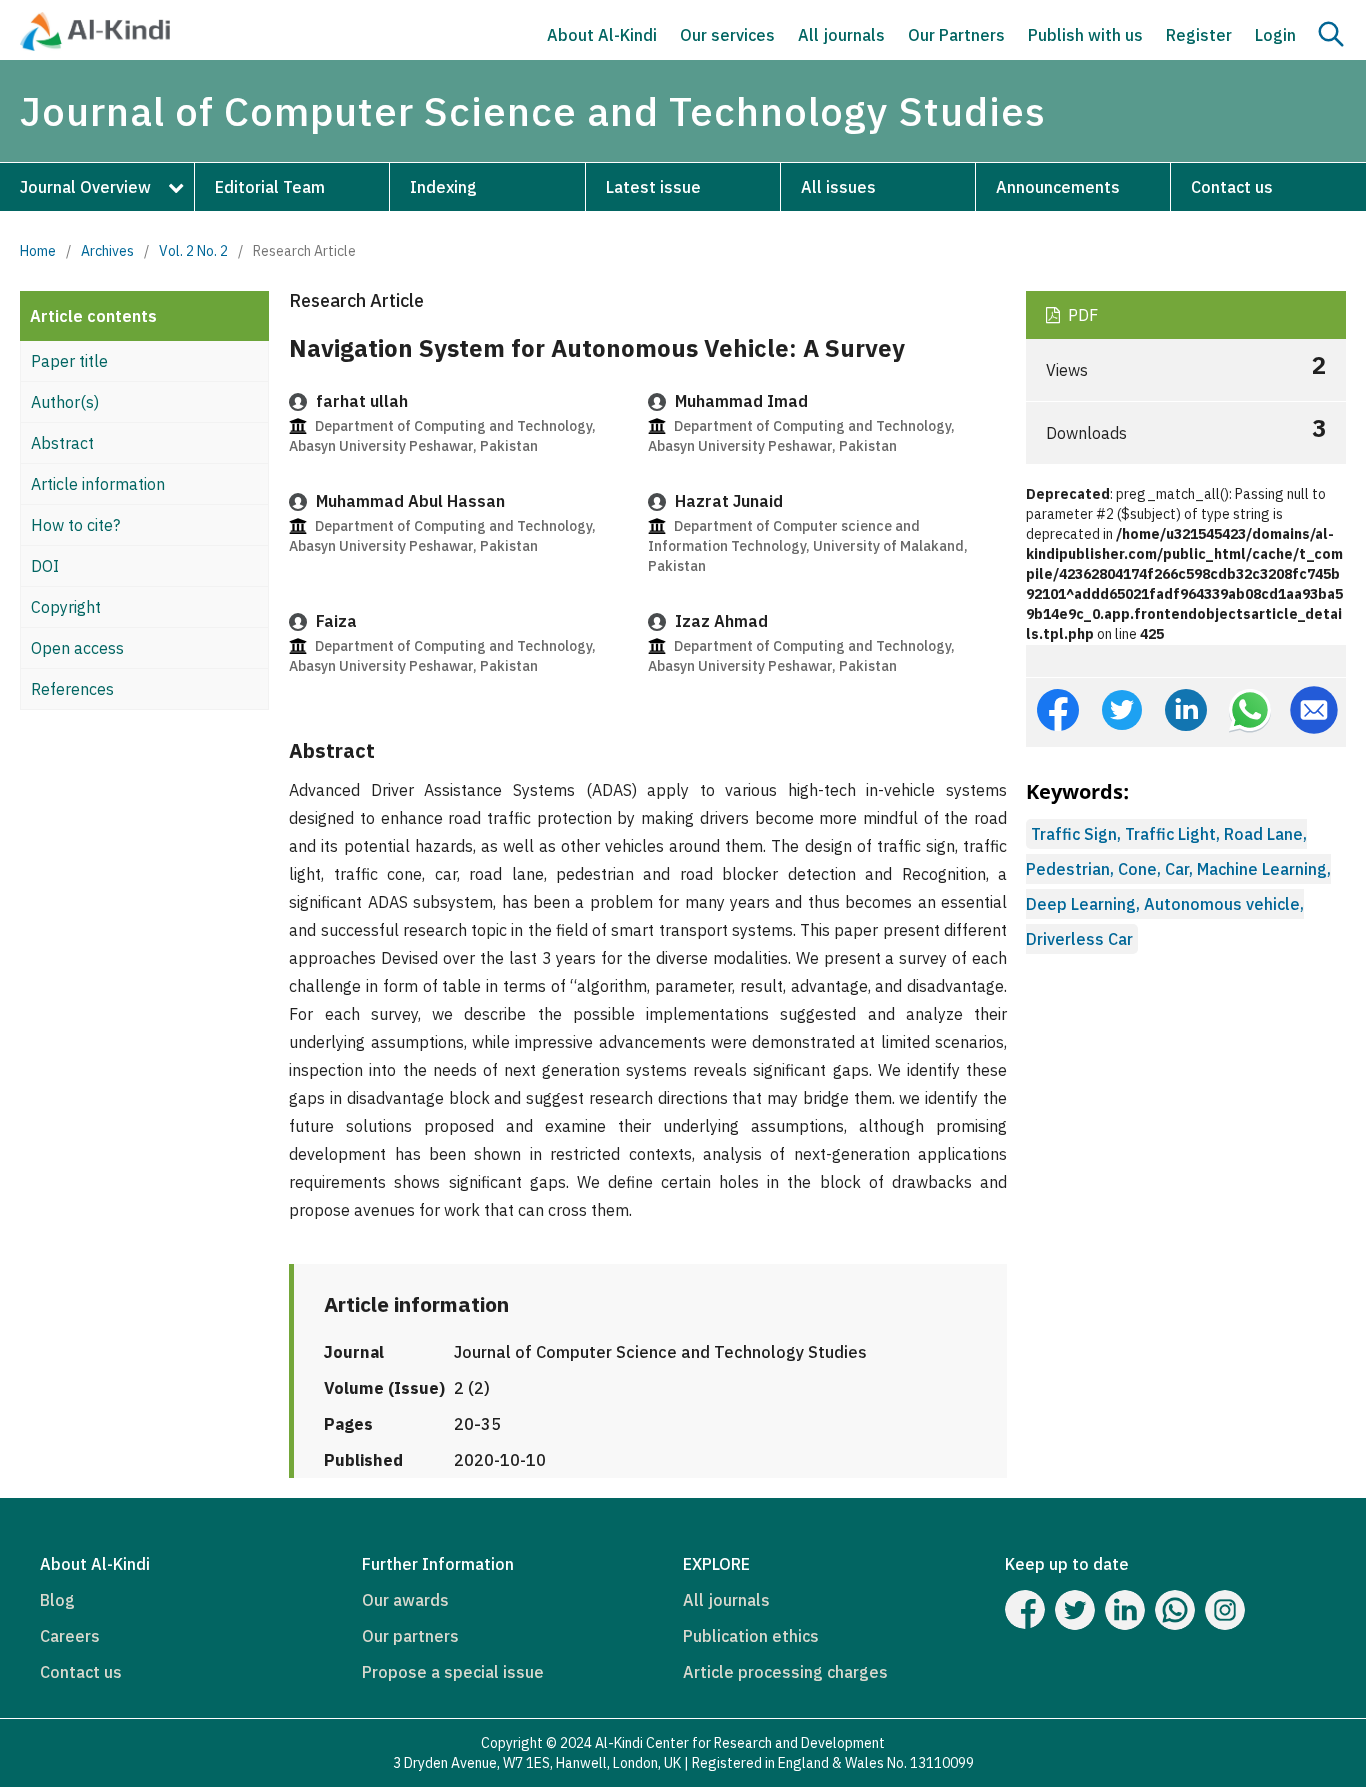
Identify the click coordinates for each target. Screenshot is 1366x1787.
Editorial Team (270, 187)
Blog (57, 1600)
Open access (77, 648)
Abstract (62, 443)
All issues (838, 187)
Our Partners (956, 35)
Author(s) (65, 402)
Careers (70, 1636)
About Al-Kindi (602, 35)
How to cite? (75, 525)
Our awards (405, 1600)
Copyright (66, 607)
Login (1275, 35)
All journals (841, 35)
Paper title (69, 361)
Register (1199, 35)
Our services (727, 35)
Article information (98, 484)
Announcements (1058, 187)
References (72, 689)
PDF (1081, 315)
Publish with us (1085, 35)
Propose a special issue (453, 1672)
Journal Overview (85, 187)
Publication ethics (751, 1636)
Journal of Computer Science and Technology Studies (533, 111)
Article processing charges (785, 1672)
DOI (45, 566)
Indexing (443, 187)
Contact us (1232, 187)
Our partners (410, 1636)
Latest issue (653, 187)
